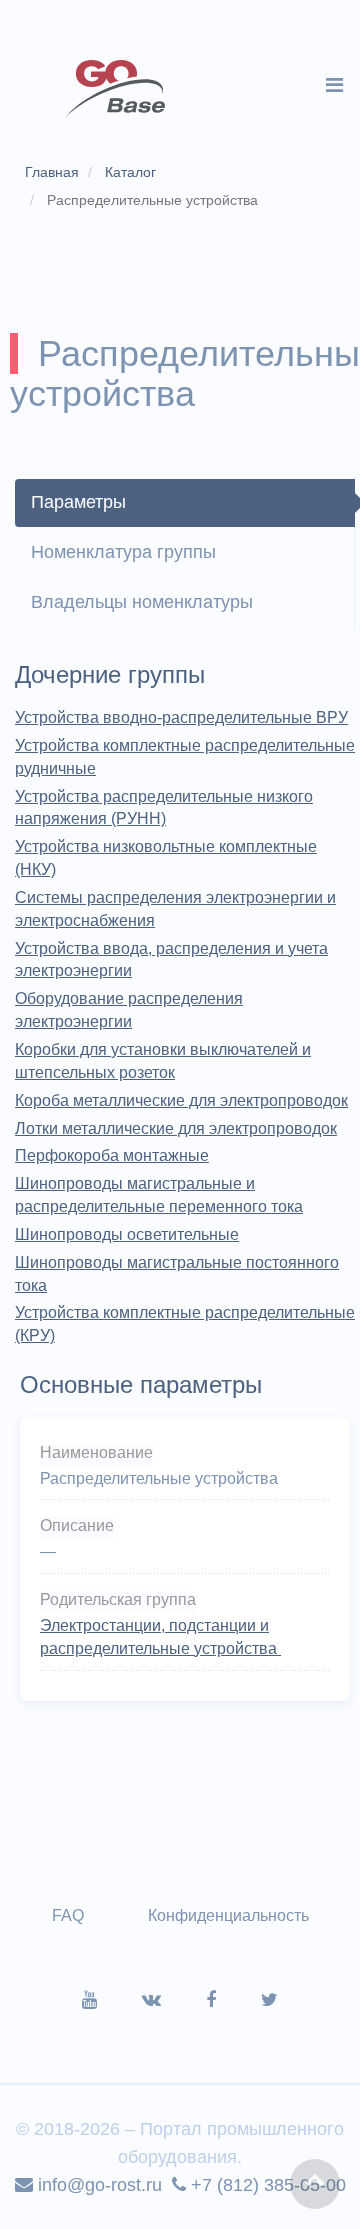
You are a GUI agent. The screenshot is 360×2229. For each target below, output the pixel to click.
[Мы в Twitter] (269, 2000)
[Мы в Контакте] (174, 2000)
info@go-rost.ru (97, 2185)
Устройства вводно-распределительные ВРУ (181, 717)
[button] (315, 2184)
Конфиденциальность (228, 1915)
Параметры (78, 502)
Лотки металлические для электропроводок (176, 1128)
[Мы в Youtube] (112, 2000)
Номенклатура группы (123, 552)
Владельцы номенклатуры (142, 602)
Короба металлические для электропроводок (181, 1100)
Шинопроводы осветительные (127, 1234)
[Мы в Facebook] (233, 2000)
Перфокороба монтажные (112, 1155)
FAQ (68, 1915)
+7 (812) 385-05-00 (266, 2185)
